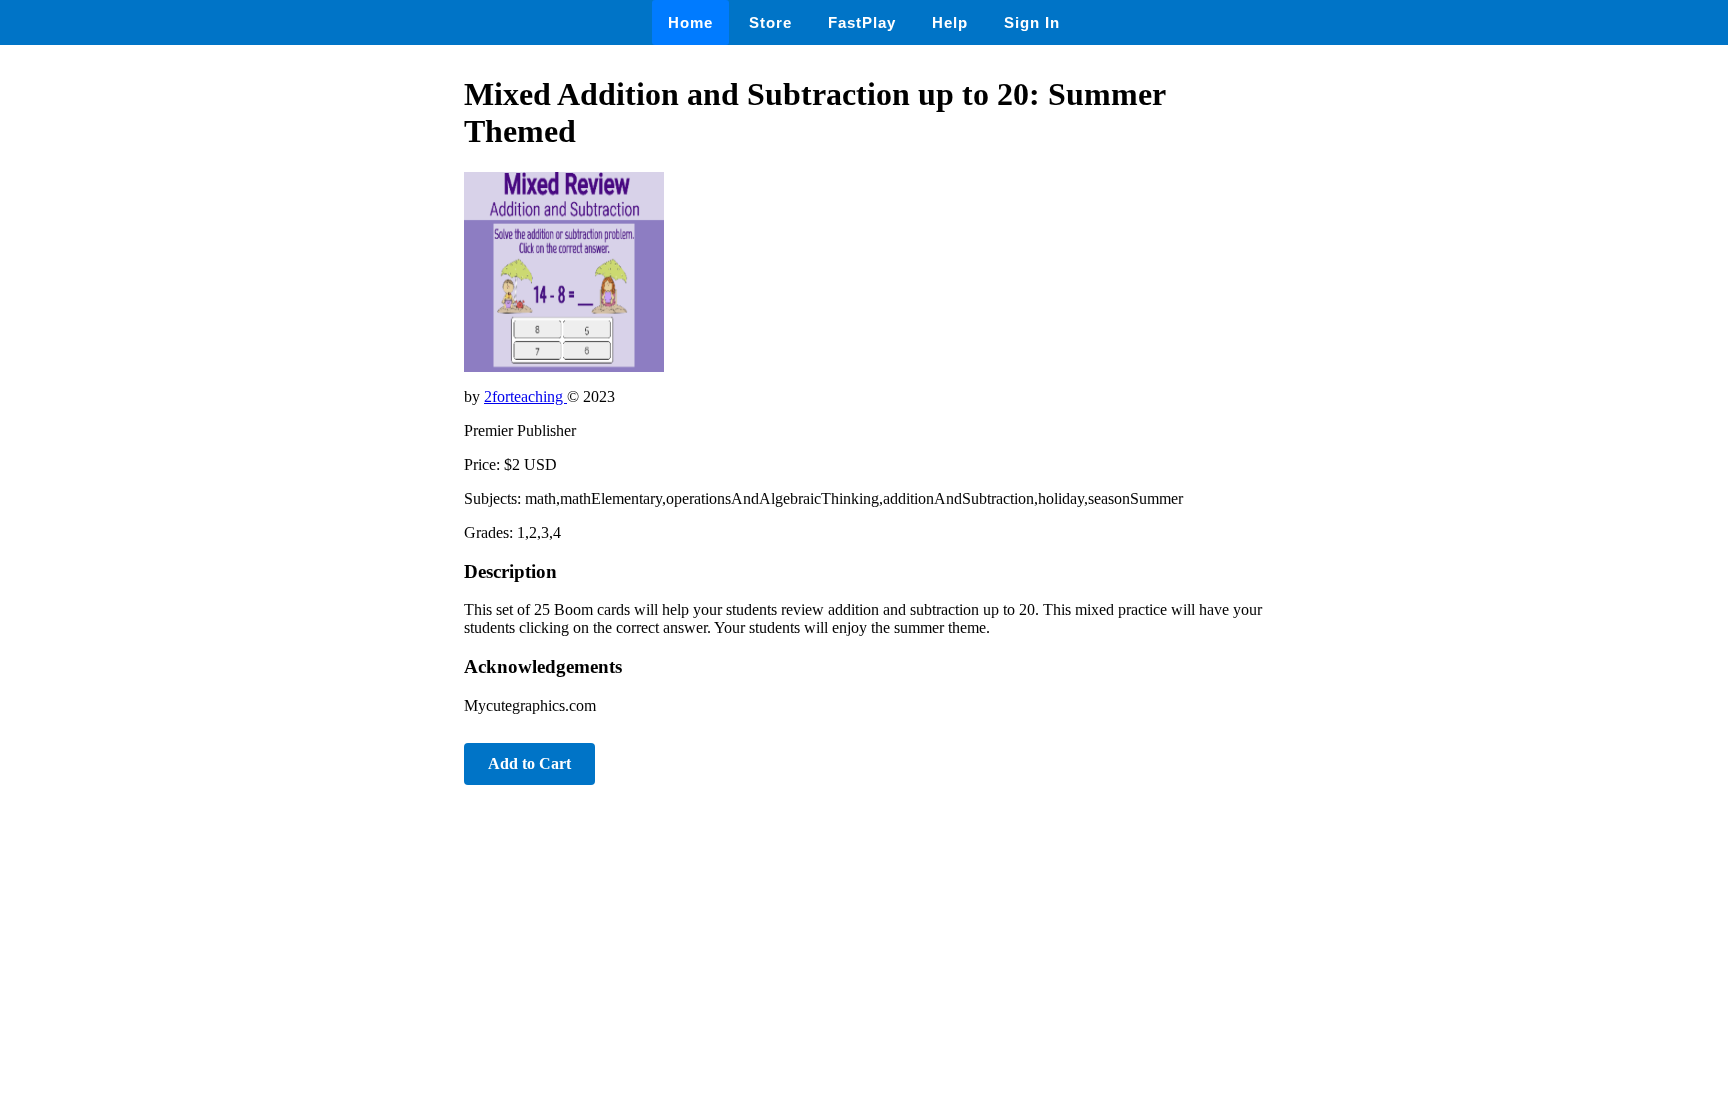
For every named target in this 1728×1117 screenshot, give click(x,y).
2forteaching (525, 396)
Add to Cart (529, 763)
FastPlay (862, 22)
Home (690, 22)
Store (770, 22)
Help (950, 22)
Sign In (1032, 22)
